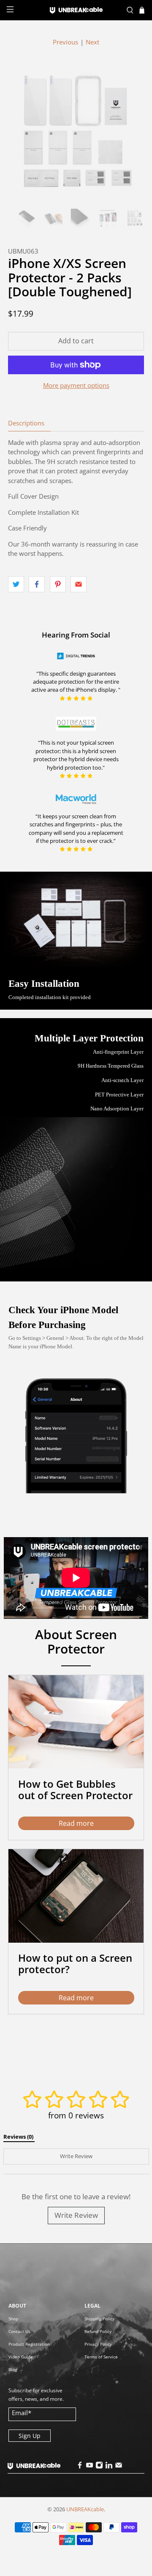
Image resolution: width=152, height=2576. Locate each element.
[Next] (130, 132)
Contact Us (19, 2331)
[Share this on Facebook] (37, 584)
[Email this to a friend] (79, 584)
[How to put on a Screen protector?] (76, 1896)
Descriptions (26, 423)
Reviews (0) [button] (19, 2137)
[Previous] (22, 132)
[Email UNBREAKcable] (119, 2467)
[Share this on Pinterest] (58, 584)
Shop (13, 2319)
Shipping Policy (99, 2319)
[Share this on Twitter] (16, 584)
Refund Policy (98, 2331)
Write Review (76, 2215)
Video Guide (21, 2357)
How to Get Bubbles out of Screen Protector (75, 1789)
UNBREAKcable (85, 2509)
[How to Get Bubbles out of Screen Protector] (76, 1722)
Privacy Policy (98, 2344)
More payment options (76, 385)
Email (22, 2413)
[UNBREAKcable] (76, 10)
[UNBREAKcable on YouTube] (90, 2467)
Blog (13, 2369)
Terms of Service (101, 2357)
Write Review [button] (76, 2156)
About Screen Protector (76, 1641)
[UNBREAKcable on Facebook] (80, 2467)
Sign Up (30, 2436)
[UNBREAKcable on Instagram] (99, 2467)
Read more (76, 1823)
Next (92, 42)
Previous (65, 42)
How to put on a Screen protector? (75, 1963)
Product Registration (29, 2344)
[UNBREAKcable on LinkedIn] (109, 2467)
